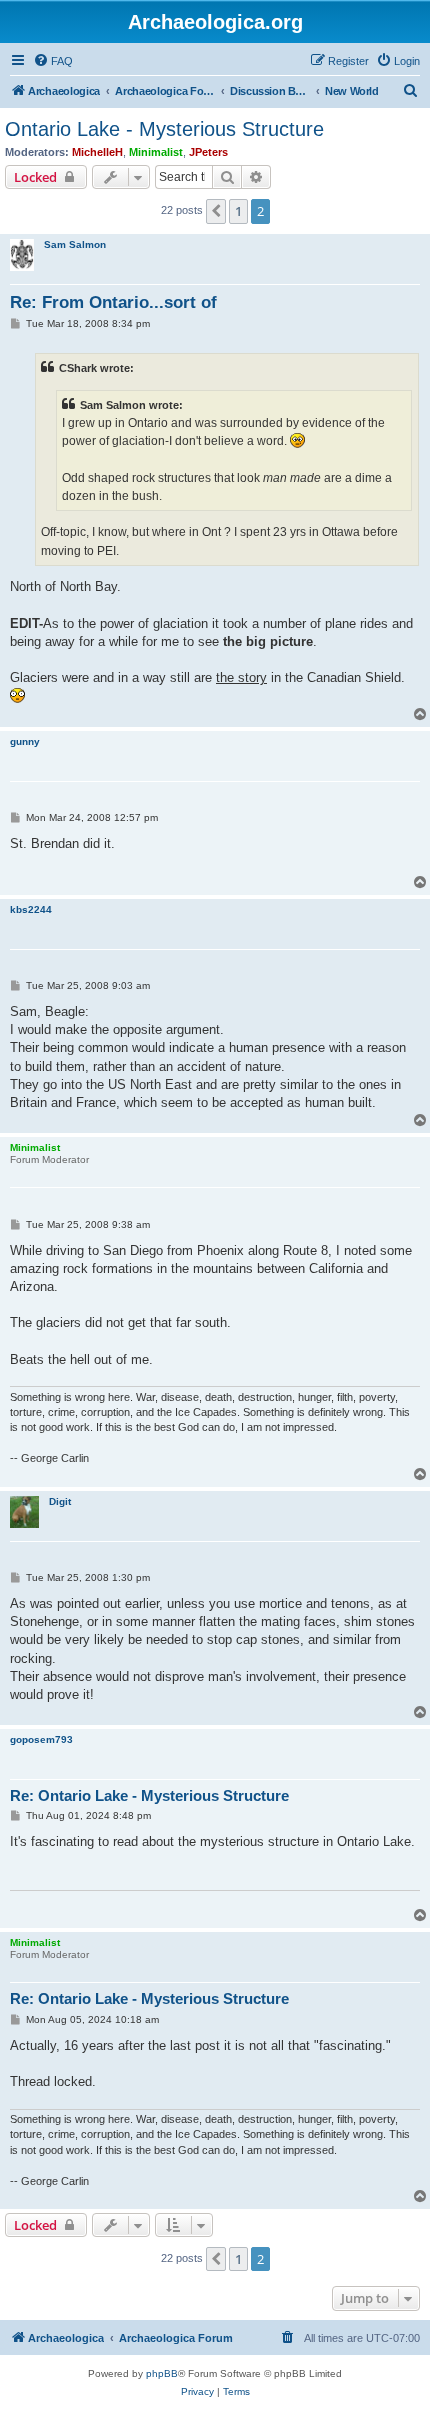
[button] (216, 211)
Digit (60, 1501)
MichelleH (97, 152)
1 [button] (238, 211)
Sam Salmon (75, 244)
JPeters (208, 152)
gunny (25, 741)
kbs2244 (31, 909)
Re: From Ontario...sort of (113, 302)
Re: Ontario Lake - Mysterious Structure (149, 1795)
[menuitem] (53, 61)
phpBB (162, 2373)
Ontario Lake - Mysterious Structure (164, 129)
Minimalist (156, 152)
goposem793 (41, 1739)
